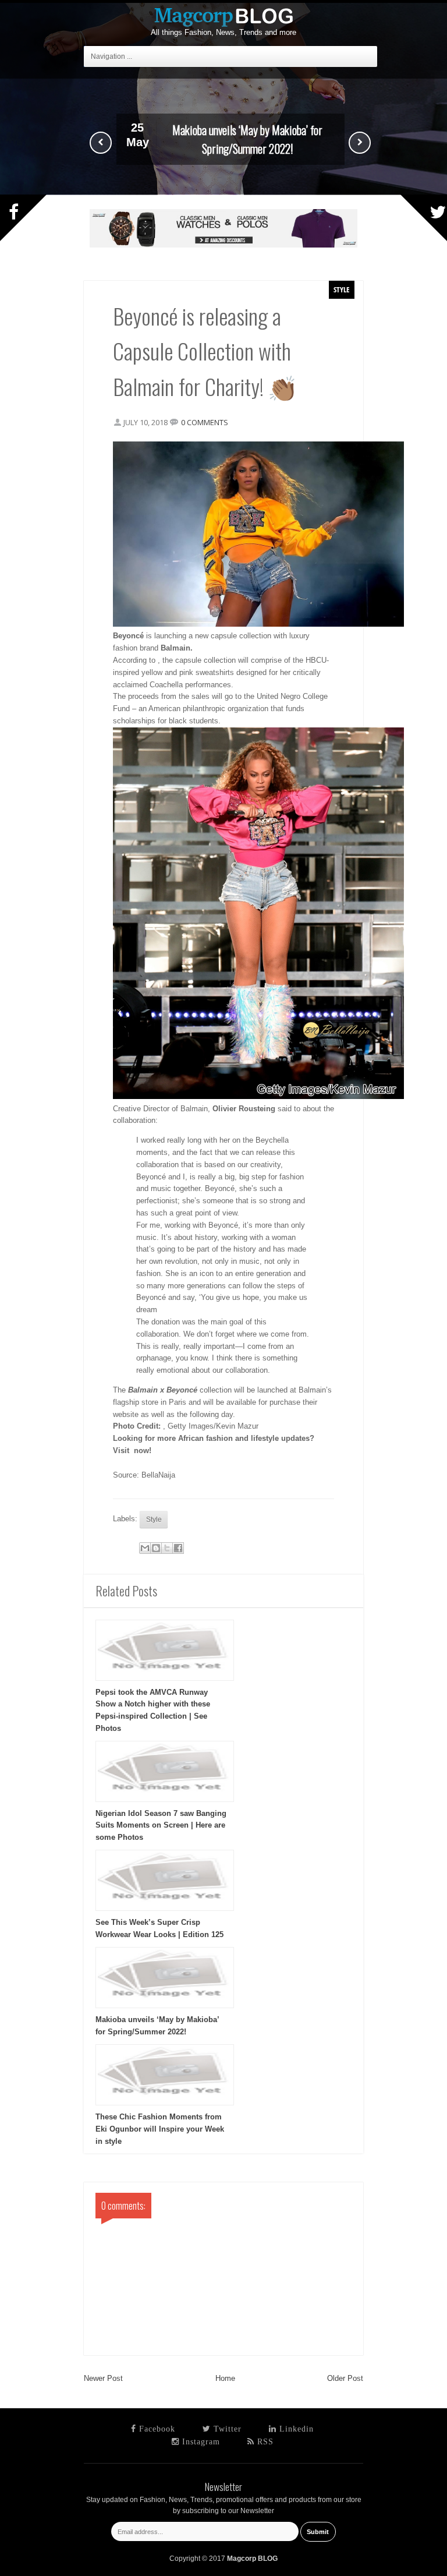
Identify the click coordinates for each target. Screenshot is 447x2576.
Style (342, 289)
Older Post (345, 2378)
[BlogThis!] (156, 1548)
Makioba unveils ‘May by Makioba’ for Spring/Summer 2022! (247, 139)
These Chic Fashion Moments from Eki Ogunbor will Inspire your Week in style (160, 2129)
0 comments (205, 422)
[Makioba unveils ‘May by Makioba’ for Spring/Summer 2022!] (223, 192)
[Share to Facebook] (178, 1548)
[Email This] (145, 1548)
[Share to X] (167, 1548)
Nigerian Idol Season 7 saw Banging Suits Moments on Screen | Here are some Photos (161, 1826)
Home (225, 2378)
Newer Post (103, 2378)
